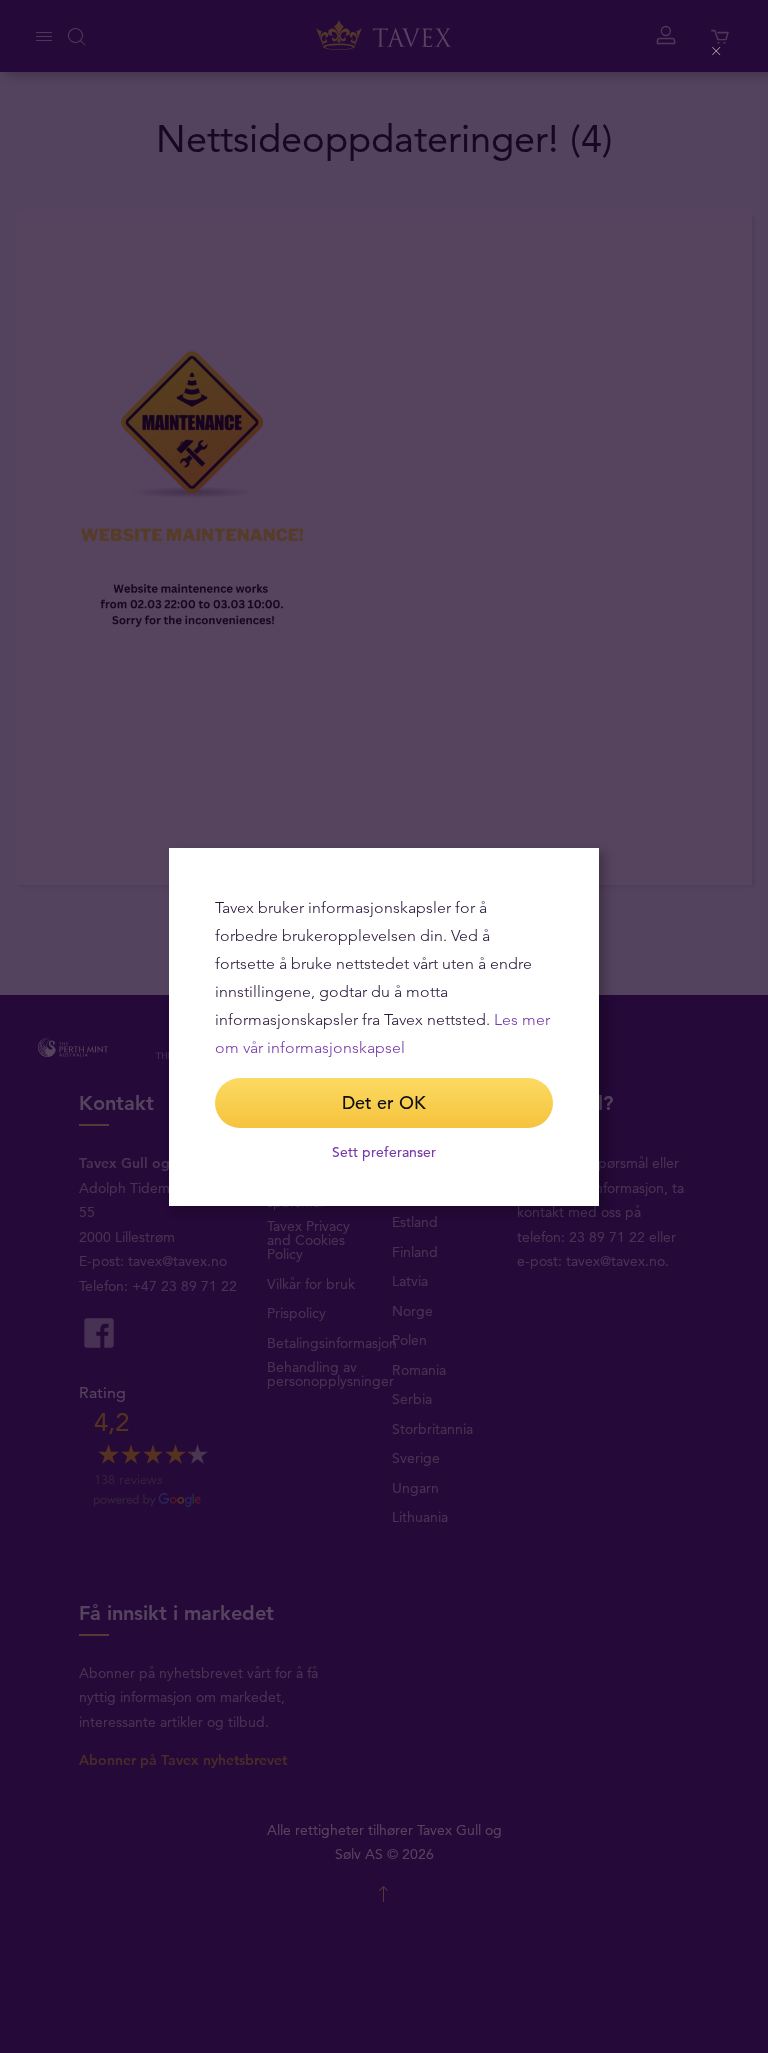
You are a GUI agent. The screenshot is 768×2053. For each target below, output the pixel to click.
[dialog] (384, 1027)
